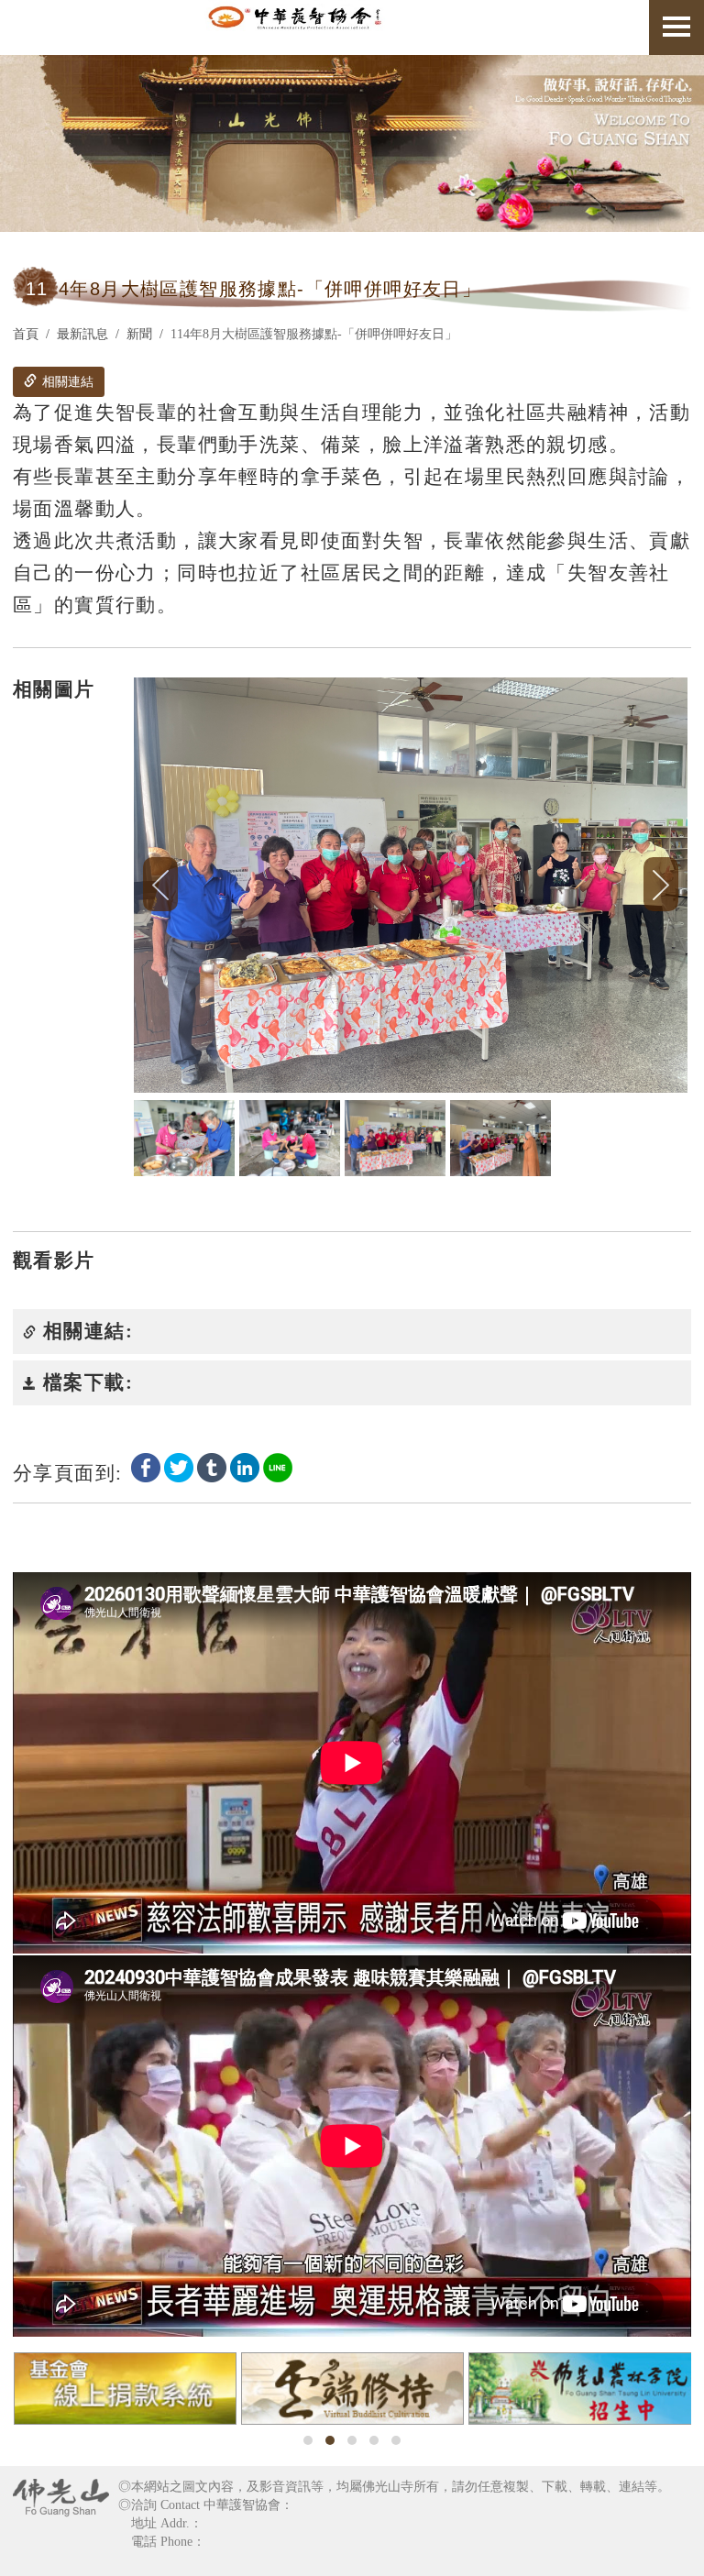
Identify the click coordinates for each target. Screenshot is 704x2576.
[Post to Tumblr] (212, 1467)
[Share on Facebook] (146, 1467)
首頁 (26, 334)
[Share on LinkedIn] (245, 1467)
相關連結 (66, 382)
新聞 (139, 334)
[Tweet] (179, 1467)
